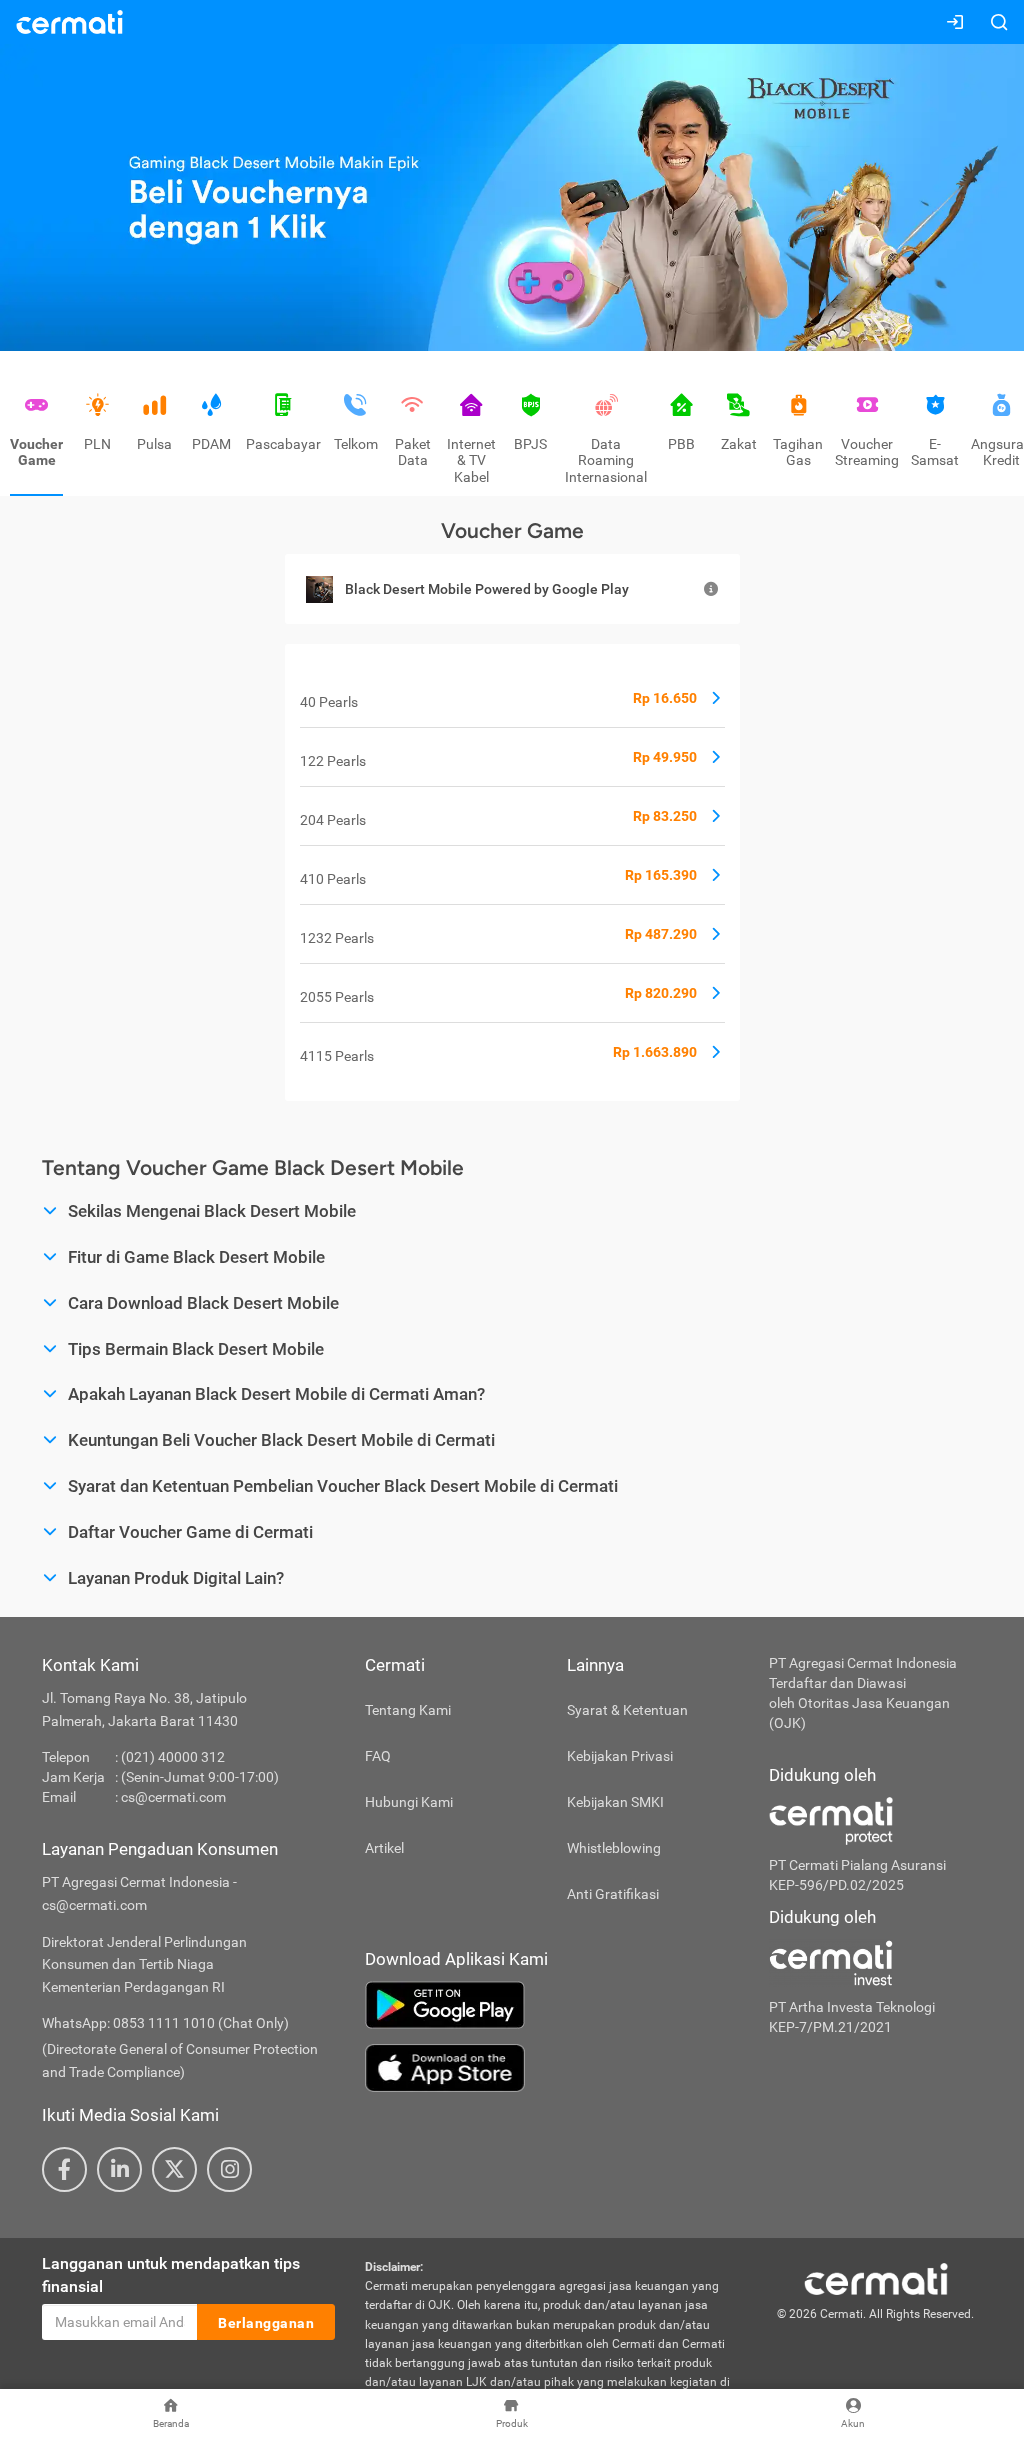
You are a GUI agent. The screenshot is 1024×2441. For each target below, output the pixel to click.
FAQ (378, 1756)
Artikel (384, 1848)
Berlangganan (266, 2323)
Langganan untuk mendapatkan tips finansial (171, 2275)
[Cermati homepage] (876, 2278)
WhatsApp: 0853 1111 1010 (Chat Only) (165, 2023)
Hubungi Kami (409, 1802)
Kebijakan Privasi (620, 1756)
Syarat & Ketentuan (627, 1710)
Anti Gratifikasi (613, 1894)
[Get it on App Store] (552, 2068)
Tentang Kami (408, 1710)
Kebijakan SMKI (615, 1802)
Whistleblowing (614, 1848)
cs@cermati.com (173, 1797)
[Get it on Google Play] (552, 2005)
